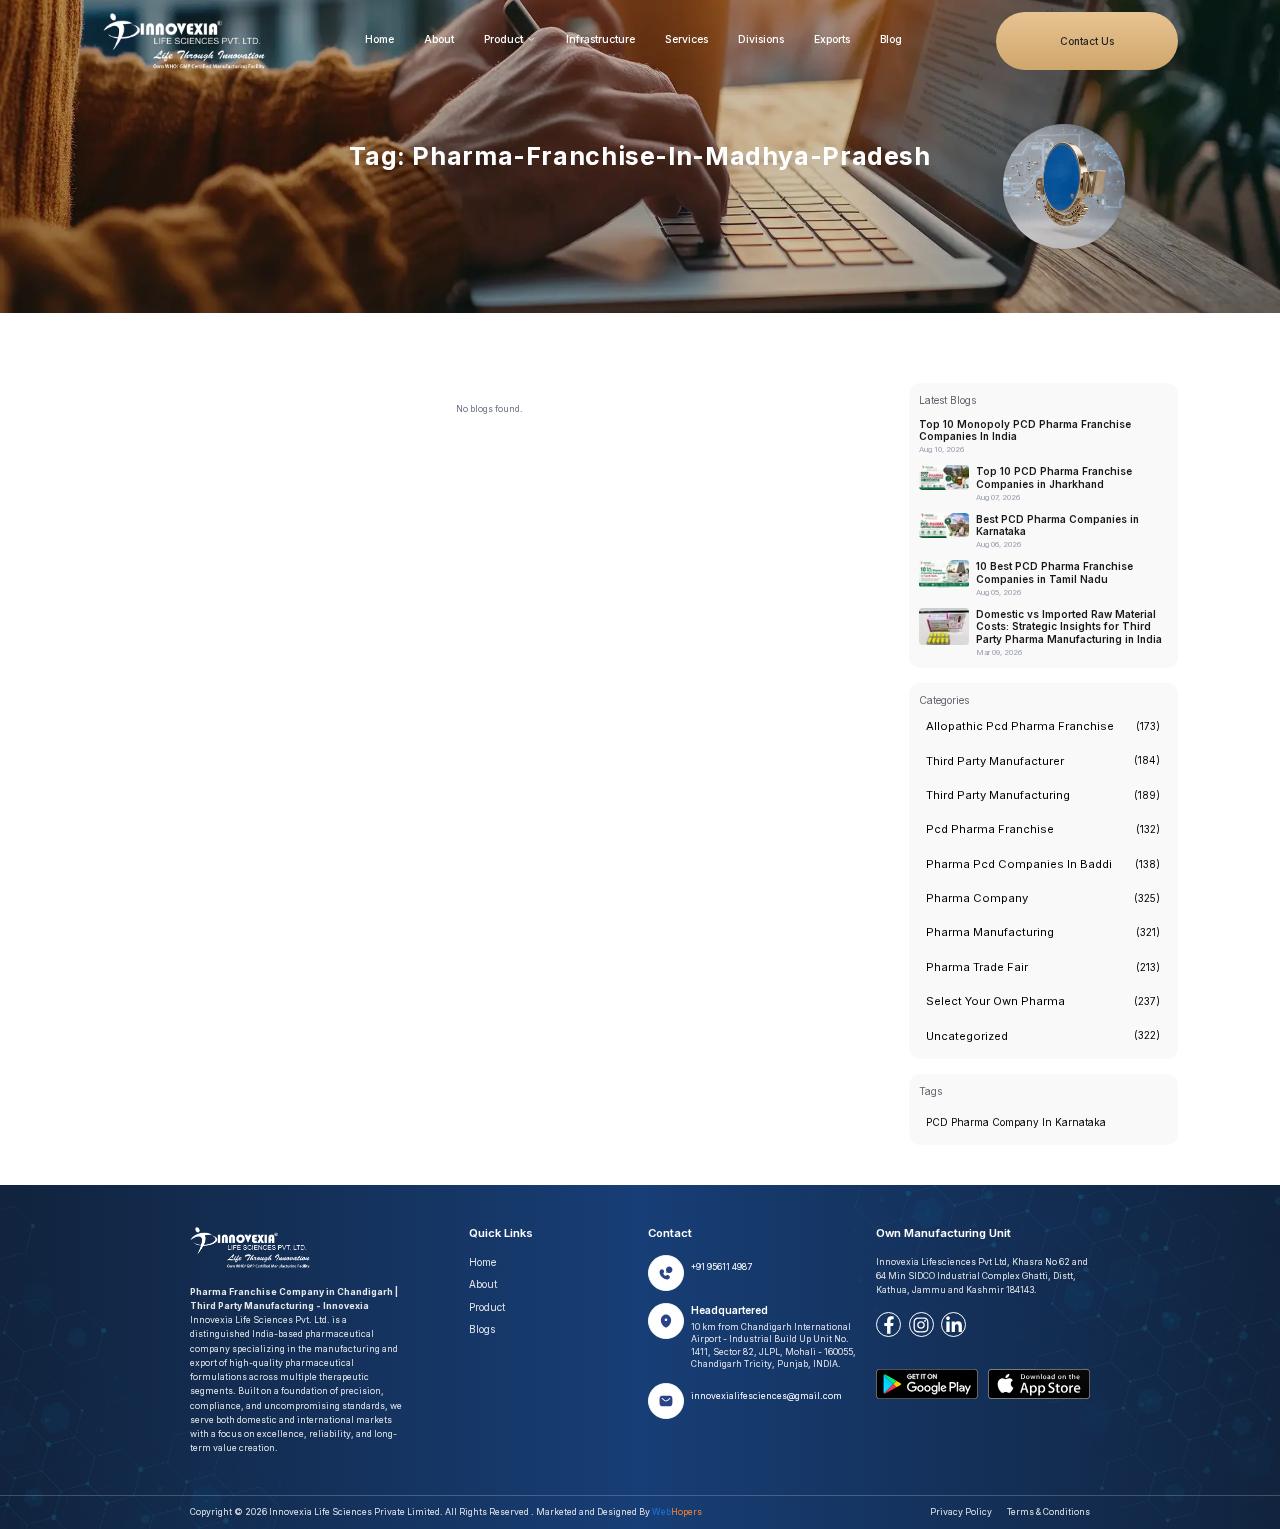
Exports (832, 39)
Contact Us (1087, 41)
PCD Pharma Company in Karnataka (1016, 1122)
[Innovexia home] (187, 41)
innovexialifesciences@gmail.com (766, 1396)
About (439, 39)
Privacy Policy (961, 1512)
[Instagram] (921, 1324)
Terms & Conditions (1048, 1512)
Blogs (482, 1329)
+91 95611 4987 (721, 1267)
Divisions (761, 39)
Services (686, 39)
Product (503, 39)
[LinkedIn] (953, 1324)
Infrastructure (600, 39)
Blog (891, 39)
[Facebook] (888, 1324)
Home (379, 39)
